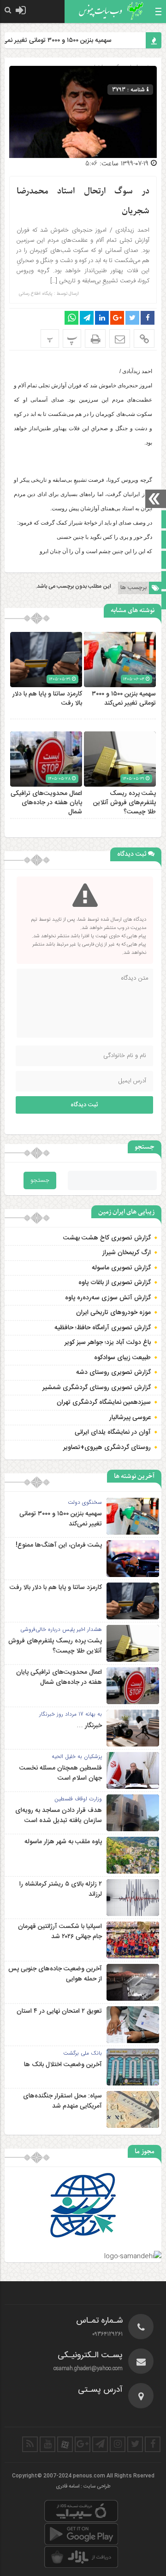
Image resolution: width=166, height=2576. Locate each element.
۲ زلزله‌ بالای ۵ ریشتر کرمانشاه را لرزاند (61, 1889)
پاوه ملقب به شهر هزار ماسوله (63, 1842)
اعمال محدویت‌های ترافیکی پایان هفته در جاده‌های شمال (46, 803)
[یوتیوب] (47, 2444)
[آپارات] (65, 2444)
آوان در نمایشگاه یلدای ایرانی (113, 1432)
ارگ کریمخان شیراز (127, 1253)
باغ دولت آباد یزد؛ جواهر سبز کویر (108, 1343)
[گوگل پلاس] (83, 2444)
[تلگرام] (100, 2444)
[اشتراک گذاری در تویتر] (132, 318)
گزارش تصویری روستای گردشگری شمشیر (97, 1388)
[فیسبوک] (153, 2444)
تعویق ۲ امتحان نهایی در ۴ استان (59, 2011)
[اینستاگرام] (118, 2444)
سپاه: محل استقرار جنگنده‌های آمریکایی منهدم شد (62, 2101)
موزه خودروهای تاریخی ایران (113, 1313)
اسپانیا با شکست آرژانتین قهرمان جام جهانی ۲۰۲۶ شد (60, 1932)
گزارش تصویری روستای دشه (113, 1373)
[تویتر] (135, 2444)
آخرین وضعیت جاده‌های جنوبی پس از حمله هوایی (55, 1974)
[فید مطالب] (30, 2444)
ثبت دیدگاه (84, 1105)
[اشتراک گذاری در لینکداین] (102, 318)
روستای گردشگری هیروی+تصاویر (107, 1448)
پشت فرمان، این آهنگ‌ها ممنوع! (59, 1545)
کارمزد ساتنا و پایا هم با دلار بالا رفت (47, 699)
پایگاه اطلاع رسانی (36, 294)
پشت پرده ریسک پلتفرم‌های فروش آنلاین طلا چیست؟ (125, 803)
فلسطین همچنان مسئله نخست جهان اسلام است (61, 1773)
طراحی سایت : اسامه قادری (83, 2487)
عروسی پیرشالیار (130, 1418)
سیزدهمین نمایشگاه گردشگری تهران (104, 1402)
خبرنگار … (89, 1726)
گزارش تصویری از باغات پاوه (115, 1283)
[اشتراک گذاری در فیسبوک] (148, 318)
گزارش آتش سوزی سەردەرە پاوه (108, 1298)
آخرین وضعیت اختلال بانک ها (63, 2065)
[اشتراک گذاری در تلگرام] (87, 318)
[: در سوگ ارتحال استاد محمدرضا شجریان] (120, 339)
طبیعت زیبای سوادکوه (122, 1358)
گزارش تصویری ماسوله (121, 1268)
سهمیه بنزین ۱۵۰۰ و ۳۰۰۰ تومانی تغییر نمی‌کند (66, 41)
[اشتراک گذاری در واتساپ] (71, 318)
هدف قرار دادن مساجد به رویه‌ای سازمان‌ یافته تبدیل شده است (59, 1816)
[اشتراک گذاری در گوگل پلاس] (117, 318)
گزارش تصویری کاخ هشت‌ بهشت (107, 1238)
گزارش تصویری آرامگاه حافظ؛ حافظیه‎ (103, 1328)
